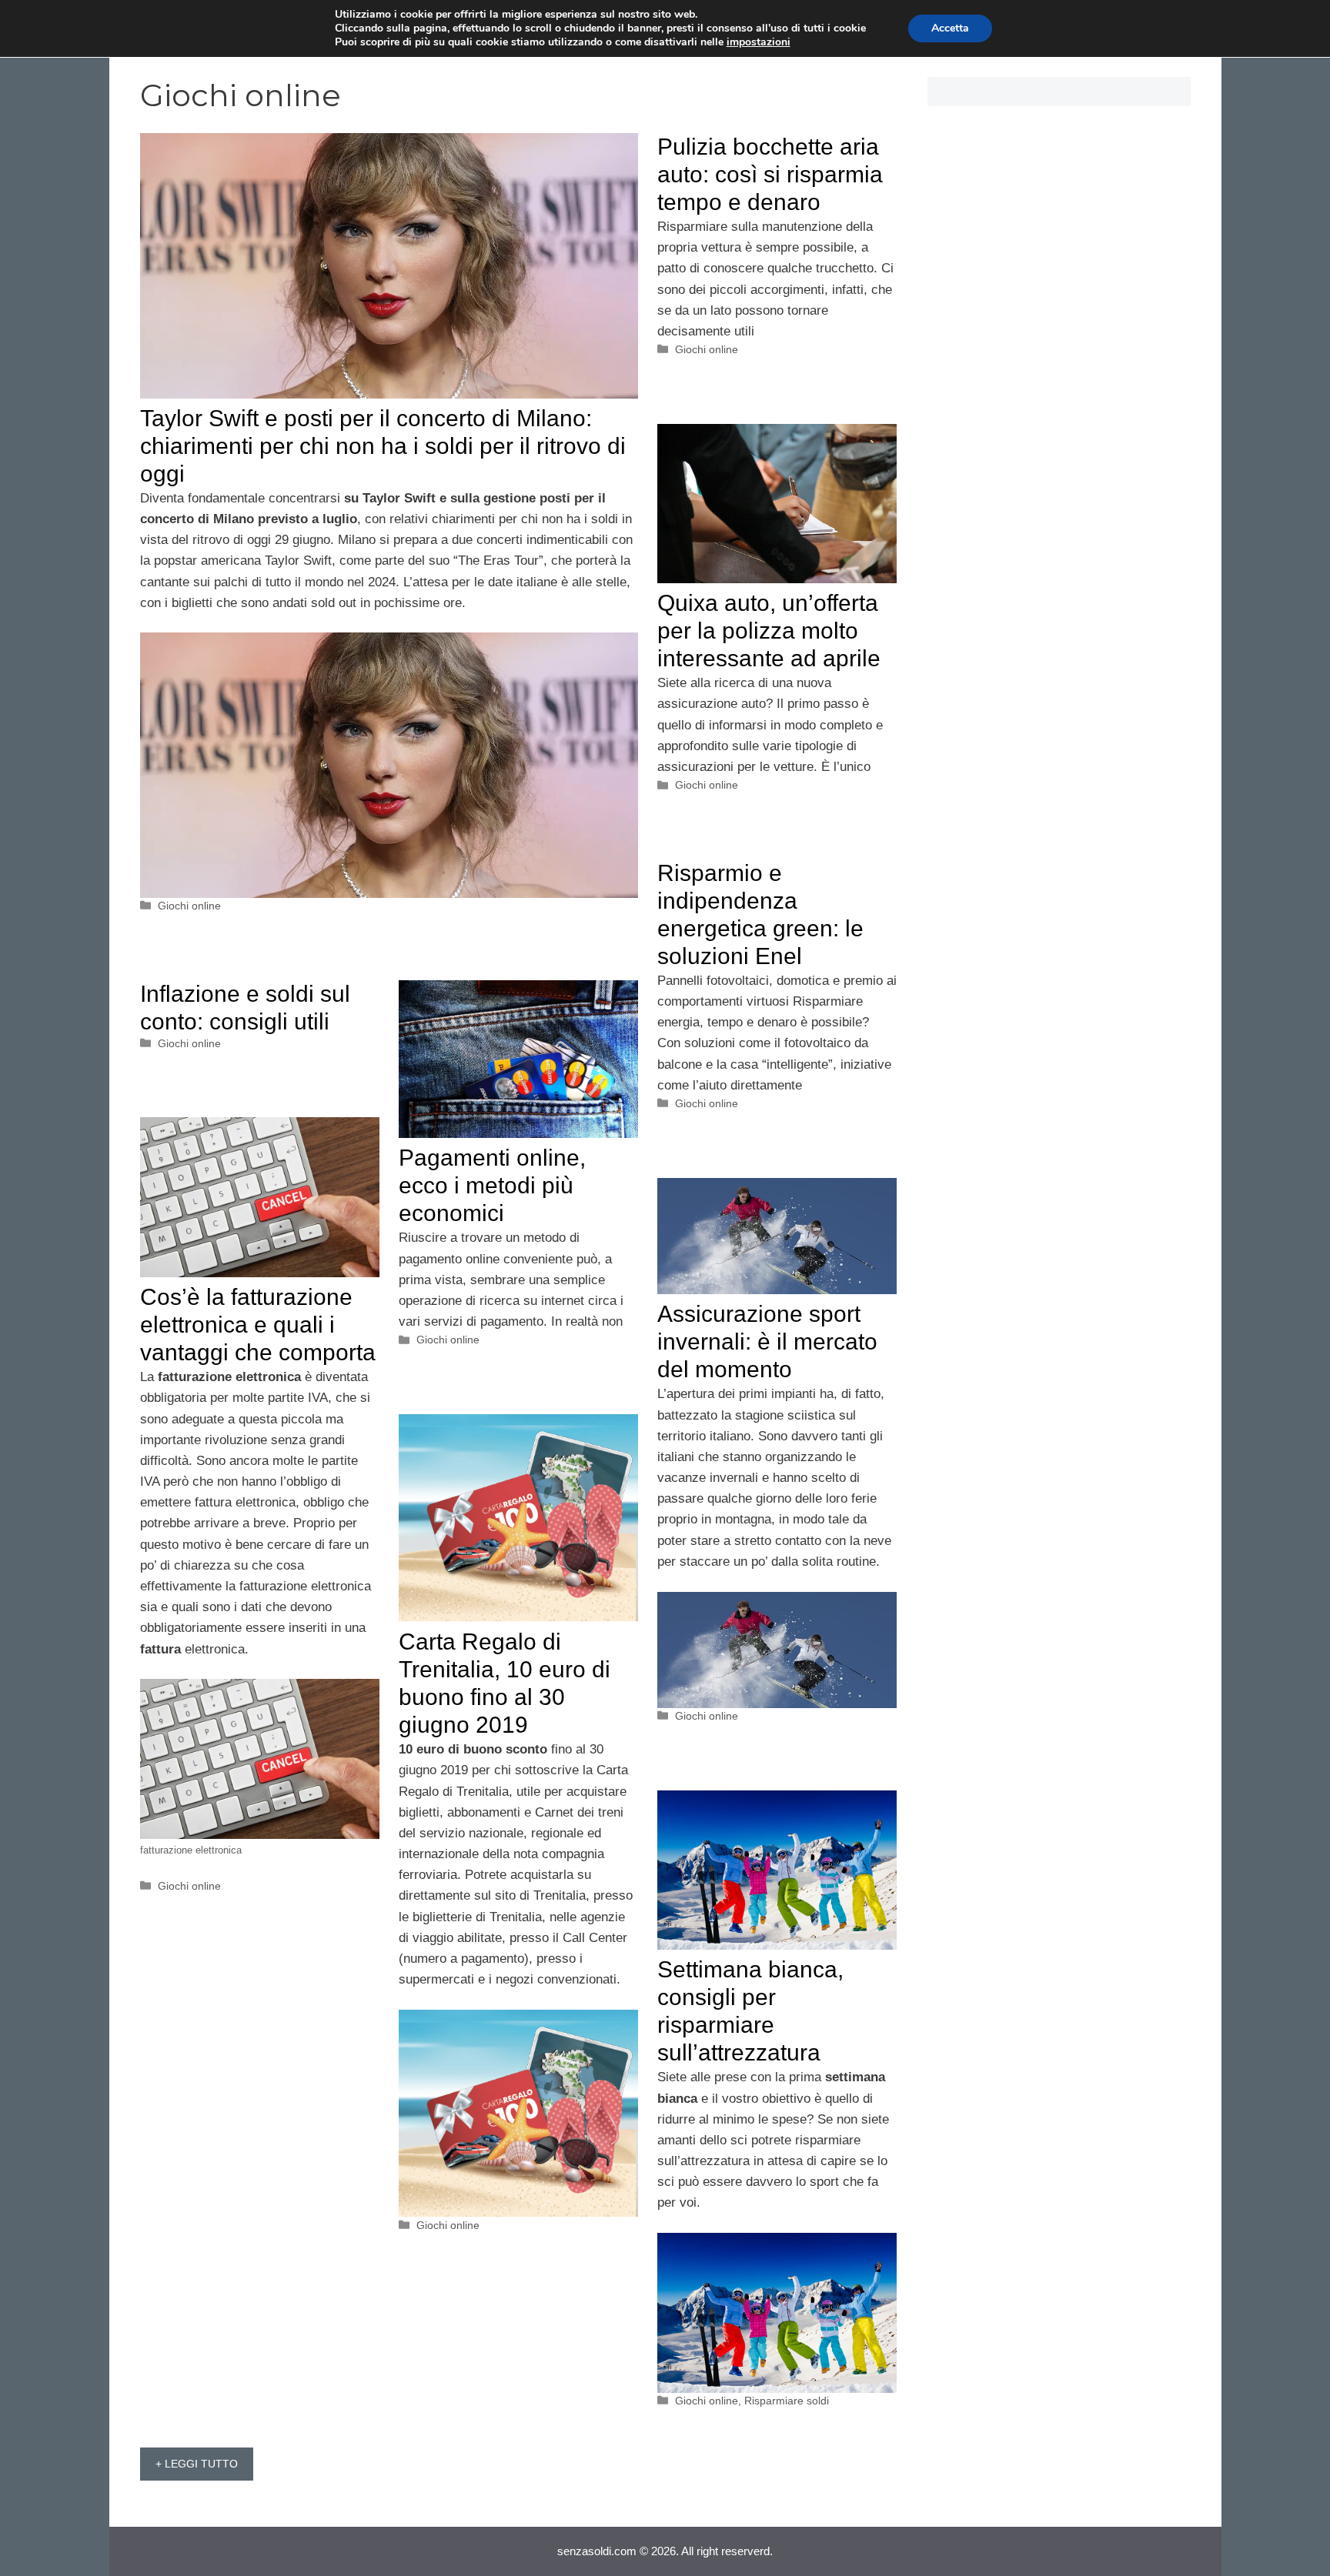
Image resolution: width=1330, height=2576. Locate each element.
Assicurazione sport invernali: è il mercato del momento (767, 1341)
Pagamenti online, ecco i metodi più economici (492, 1185)
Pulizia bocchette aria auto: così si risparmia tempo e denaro (770, 174)
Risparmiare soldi (787, 2401)
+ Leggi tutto (197, 2464)
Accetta (950, 28)
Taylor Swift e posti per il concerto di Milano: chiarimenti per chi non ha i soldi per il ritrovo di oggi (383, 446)
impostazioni (759, 42)
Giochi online (189, 906)
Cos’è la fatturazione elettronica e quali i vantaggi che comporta (258, 1325)
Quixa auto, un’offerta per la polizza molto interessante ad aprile (769, 631)
